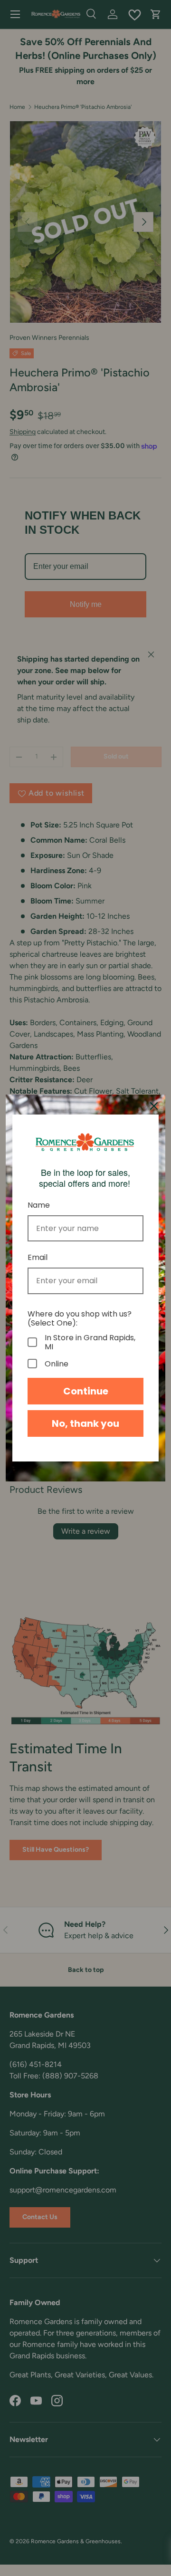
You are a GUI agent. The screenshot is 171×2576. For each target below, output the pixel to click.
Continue (86, 1391)
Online (57, 1364)
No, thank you (85, 1423)
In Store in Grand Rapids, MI (90, 1342)
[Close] (154, 1106)
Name (39, 1205)
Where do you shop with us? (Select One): (80, 1318)
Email (38, 1257)
